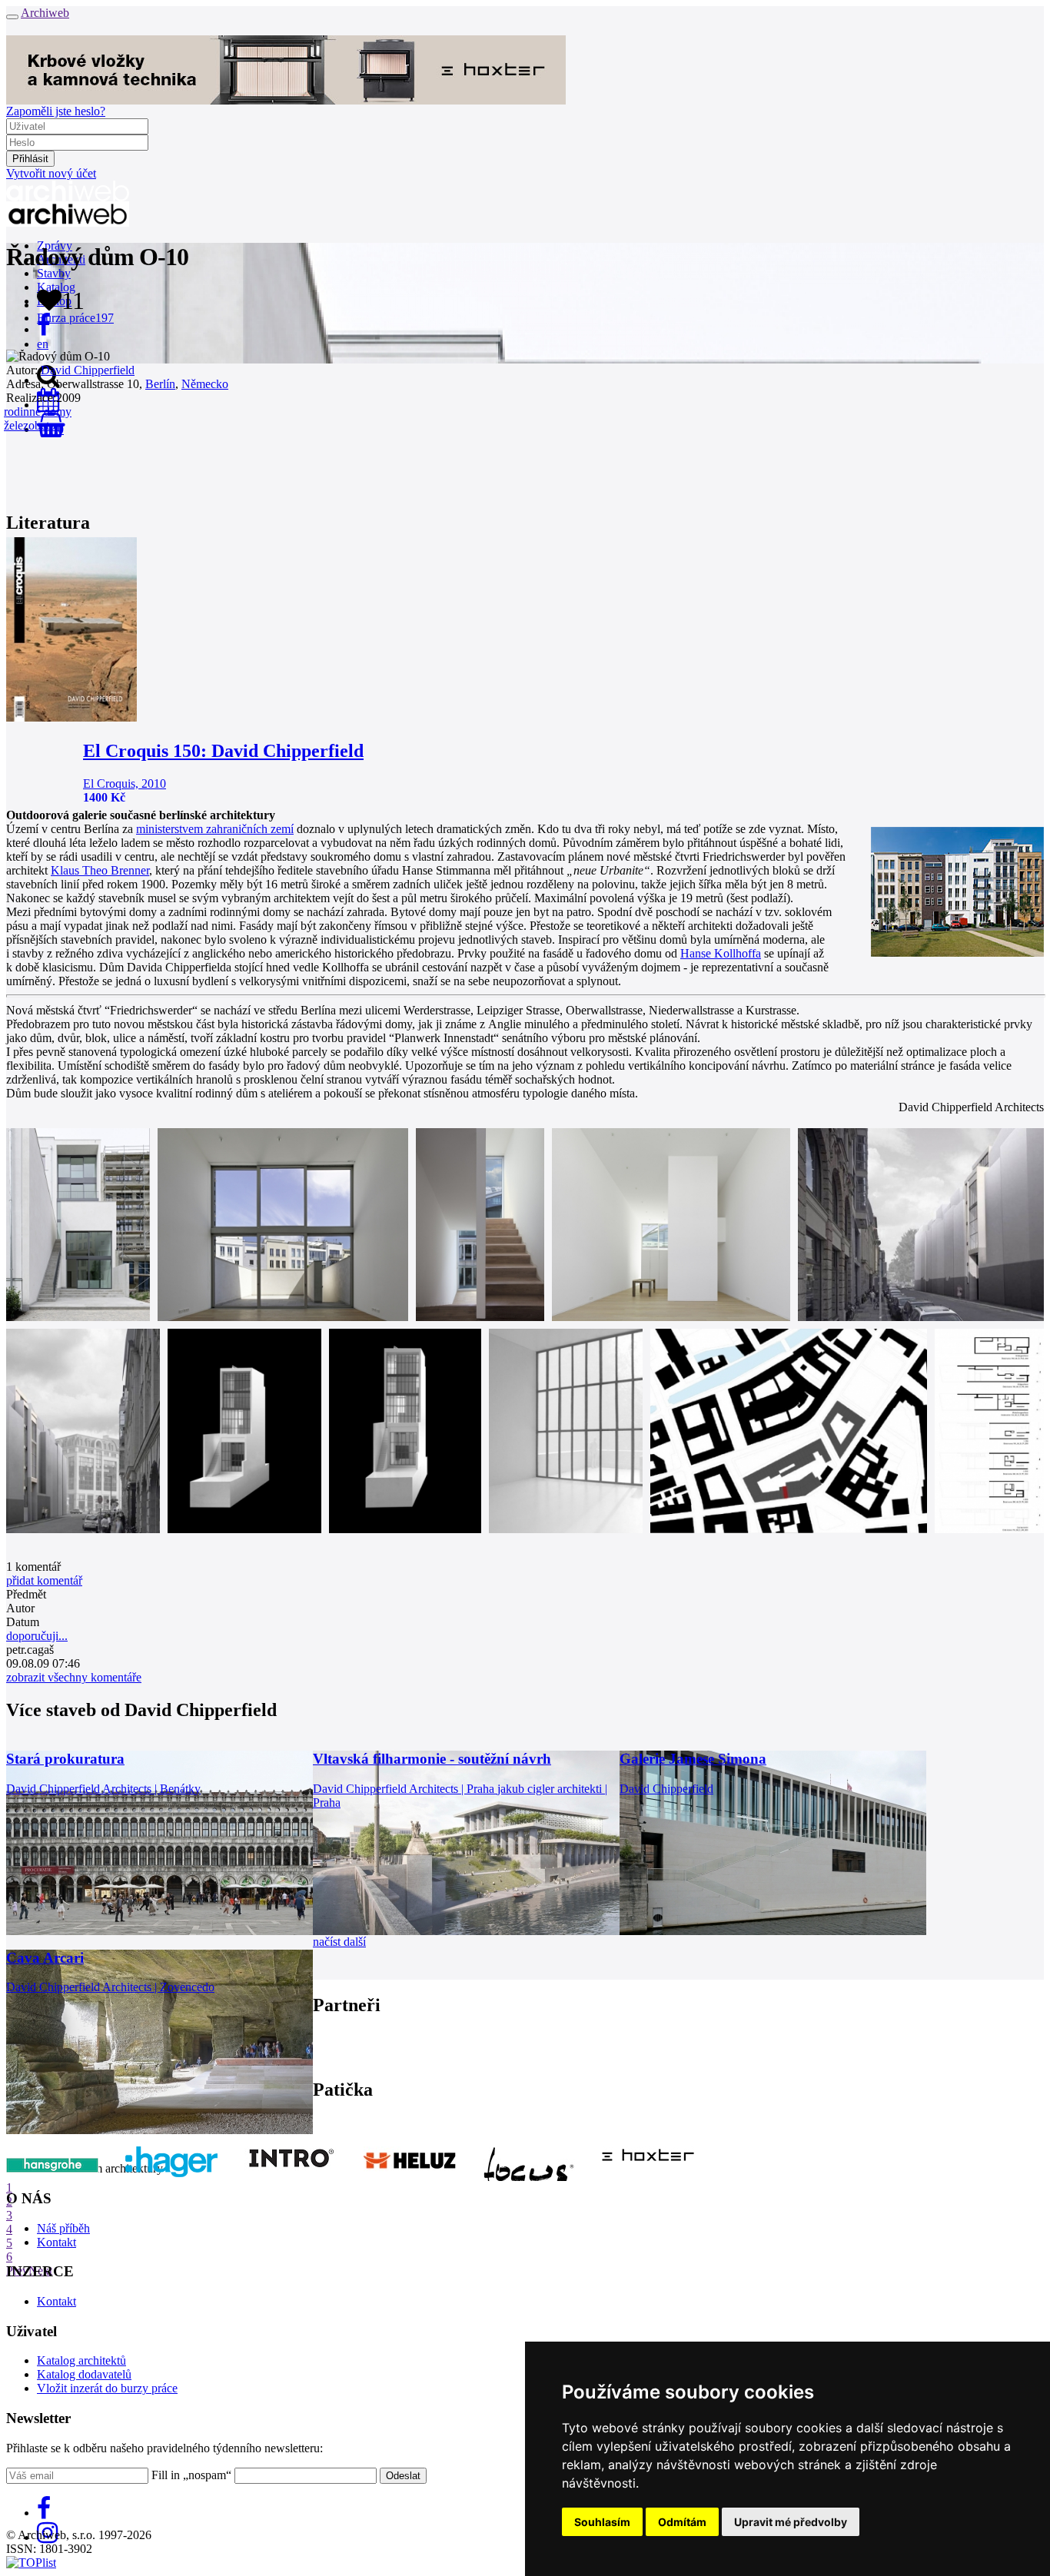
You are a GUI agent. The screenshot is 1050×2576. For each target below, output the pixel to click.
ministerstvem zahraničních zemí (215, 829)
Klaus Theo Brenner (100, 870)
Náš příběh (63, 2228)
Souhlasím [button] (602, 2522)
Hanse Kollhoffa (721, 953)
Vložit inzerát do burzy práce (107, 2388)
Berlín (160, 384)
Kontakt (56, 2242)
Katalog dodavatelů (84, 2374)
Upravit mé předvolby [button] (791, 2522)
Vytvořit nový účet (51, 173)
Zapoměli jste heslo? (56, 111)
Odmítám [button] (682, 2522)
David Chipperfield (88, 370)
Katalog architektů (81, 2360)
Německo (205, 384)
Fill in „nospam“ (191, 2475)
